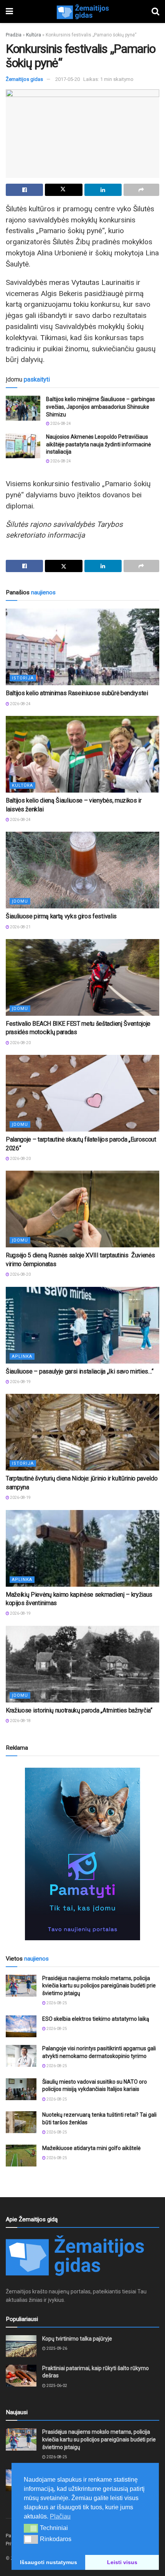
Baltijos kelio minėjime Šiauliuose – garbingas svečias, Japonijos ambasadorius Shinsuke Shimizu (101, 407)
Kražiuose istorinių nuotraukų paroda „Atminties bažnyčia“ (79, 1710)
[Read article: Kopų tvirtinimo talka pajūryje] (21, 2346)
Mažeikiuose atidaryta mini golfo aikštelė (91, 2148)
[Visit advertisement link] (82, 1854)
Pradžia (14, 35)
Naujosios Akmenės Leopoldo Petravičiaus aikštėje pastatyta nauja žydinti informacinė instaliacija (98, 444)
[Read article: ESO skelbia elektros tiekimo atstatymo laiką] (21, 2026)
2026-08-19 (20, 1382)
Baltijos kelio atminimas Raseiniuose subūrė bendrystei (77, 693)
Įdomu (20, 901)
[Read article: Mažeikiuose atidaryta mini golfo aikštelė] (21, 2156)
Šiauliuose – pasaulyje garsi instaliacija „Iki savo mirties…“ (79, 1371)
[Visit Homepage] (82, 12)
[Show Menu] (9, 12)
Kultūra (34, 35)
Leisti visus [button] (122, 2562)
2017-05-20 (68, 79)
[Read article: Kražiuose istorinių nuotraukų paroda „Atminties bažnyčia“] (82, 1664)
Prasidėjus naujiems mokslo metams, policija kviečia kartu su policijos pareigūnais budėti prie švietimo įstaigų (99, 1986)
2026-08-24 (60, 424)
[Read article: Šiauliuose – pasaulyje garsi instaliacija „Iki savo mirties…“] (82, 1325)
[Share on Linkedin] (103, 190)
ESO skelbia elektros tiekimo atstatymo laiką (96, 2019)
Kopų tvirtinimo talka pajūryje (77, 2339)
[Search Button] (155, 12)
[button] (31, 2528)
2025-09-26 (56, 2348)
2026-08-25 (56, 2003)
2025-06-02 (56, 2386)
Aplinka (22, 1356)
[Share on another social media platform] (141, 190)
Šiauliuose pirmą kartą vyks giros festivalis (61, 916)
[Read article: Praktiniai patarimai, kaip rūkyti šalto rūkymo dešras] (21, 2376)
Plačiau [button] (60, 2516)
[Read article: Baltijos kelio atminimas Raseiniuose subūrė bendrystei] (82, 647)
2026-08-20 (20, 1043)
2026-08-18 (20, 1721)
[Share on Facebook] (24, 190)
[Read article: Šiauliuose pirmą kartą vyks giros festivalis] (82, 870)
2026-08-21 (20, 927)
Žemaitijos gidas (24, 79)
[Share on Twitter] (64, 190)
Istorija (23, 678)
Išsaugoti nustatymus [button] (49, 2562)
